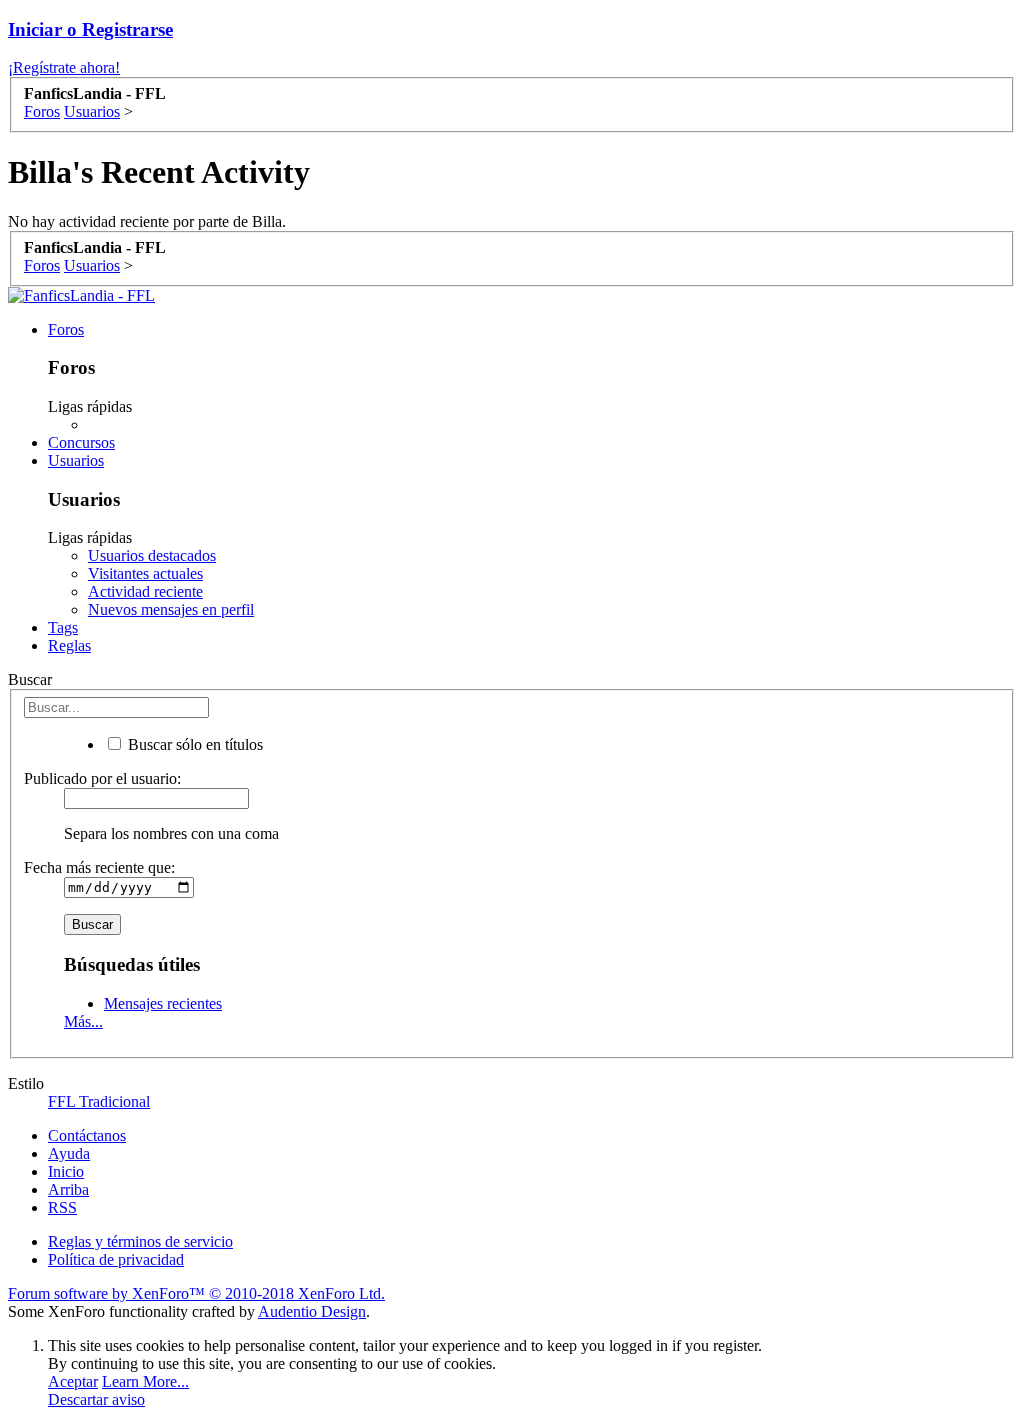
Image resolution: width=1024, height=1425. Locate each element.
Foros (66, 329)
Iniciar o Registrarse (90, 29)
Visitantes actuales (145, 573)
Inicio (66, 1171)
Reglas (69, 645)
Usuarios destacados (152, 555)
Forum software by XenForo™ (196, 1293)
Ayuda (69, 1153)
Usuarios (76, 460)
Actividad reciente (145, 591)
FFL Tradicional (99, 1101)
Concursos (81, 442)
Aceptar (73, 1381)
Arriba (68, 1189)
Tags (63, 627)
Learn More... (145, 1381)
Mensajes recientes (163, 1003)
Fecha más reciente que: (99, 867)
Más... (83, 1021)
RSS (62, 1207)
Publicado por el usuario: (102, 778)
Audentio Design (312, 1311)
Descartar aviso (96, 1399)
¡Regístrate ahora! (64, 67)
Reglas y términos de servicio (140, 1241)
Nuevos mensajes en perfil (171, 609)
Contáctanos (87, 1135)
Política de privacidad (116, 1259)
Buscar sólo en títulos (193, 744)
